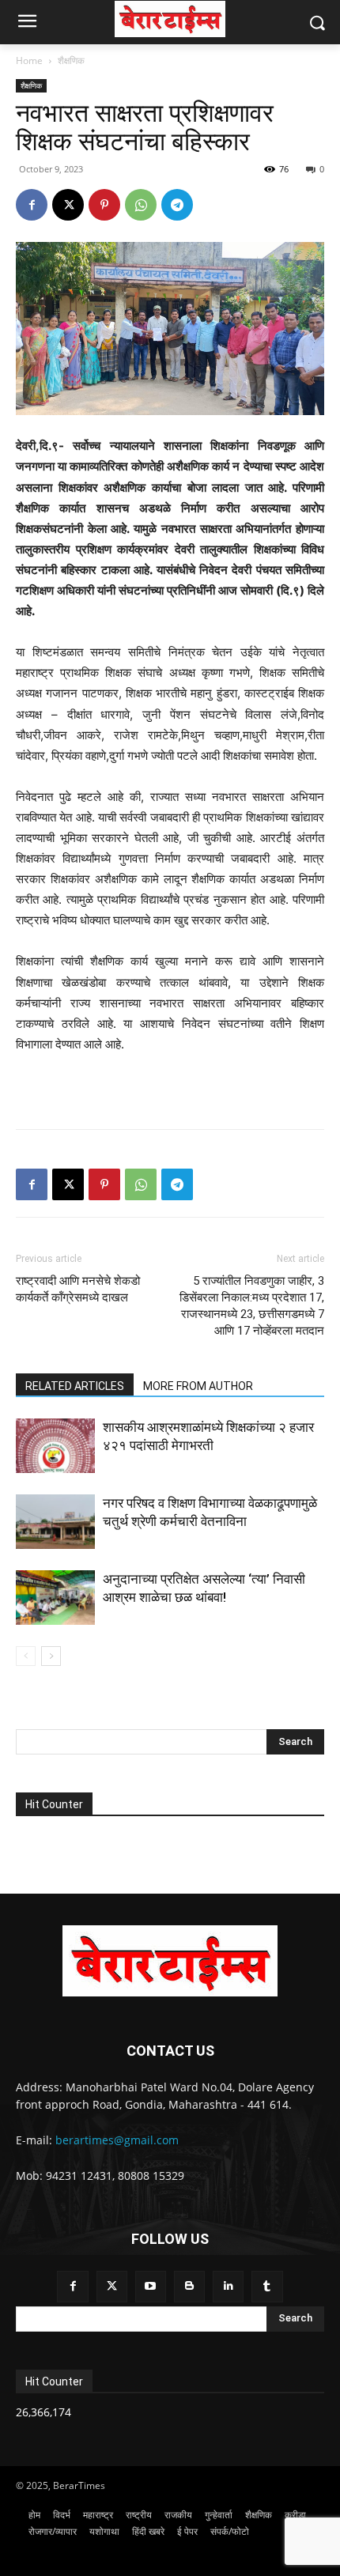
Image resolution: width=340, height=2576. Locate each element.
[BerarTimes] (170, 19)
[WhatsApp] (141, 205)
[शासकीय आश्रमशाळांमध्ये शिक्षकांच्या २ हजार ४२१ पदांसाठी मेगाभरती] (55, 1446)
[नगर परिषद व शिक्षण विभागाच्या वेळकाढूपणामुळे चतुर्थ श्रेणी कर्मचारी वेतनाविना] (55, 1522)
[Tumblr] (267, 2286)
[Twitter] (112, 2286)
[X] (68, 205)
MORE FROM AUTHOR (198, 1386)
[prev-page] (26, 1656)
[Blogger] (189, 2286)
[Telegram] (177, 205)
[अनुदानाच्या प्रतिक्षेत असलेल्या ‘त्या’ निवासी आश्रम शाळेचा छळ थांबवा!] (55, 1598)
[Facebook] (32, 205)
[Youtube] (151, 2286)
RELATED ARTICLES (75, 1386)
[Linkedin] (228, 2286)
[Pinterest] (104, 205)
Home (29, 60)
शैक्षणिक (71, 60)
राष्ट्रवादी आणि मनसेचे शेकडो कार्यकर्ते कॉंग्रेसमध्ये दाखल (78, 1289)
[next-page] (51, 1656)
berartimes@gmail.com (117, 2140)
